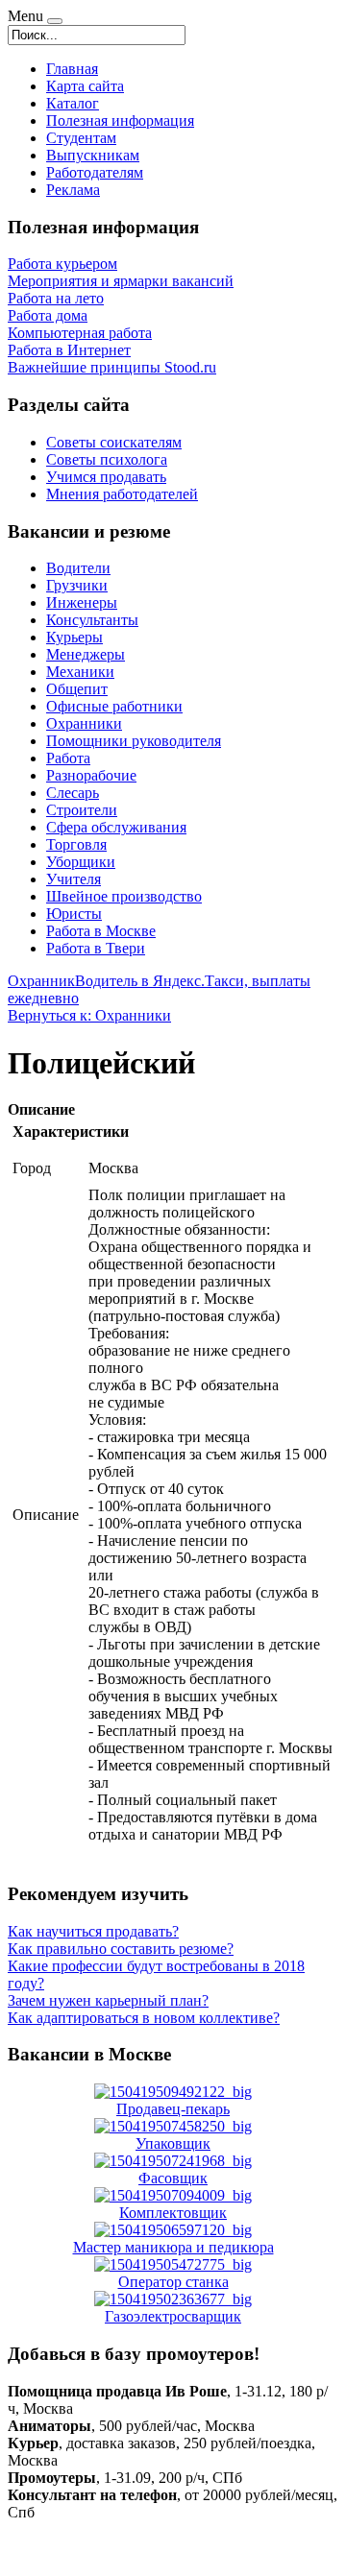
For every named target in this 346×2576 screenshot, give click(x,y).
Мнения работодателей (122, 494)
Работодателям (95, 172)
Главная (72, 69)
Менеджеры (86, 654)
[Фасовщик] (173, 2161)
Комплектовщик (173, 2213)
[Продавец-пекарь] (173, 2092)
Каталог (73, 103)
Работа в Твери (96, 948)
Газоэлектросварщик (173, 2316)
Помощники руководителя (134, 741)
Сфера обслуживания (116, 827)
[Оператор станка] (173, 2264)
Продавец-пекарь (173, 2109)
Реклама (73, 190)
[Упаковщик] (173, 2126)
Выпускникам (93, 155)
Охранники (84, 723)
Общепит (77, 689)
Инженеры (82, 602)
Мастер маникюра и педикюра (173, 2247)
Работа (68, 758)
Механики (80, 672)
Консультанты (92, 620)
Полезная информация (120, 120)
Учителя (74, 879)
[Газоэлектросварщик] (173, 2299)
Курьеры (74, 637)
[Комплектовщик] (173, 2195)
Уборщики (81, 862)
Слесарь (73, 793)
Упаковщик (173, 2143)
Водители (78, 568)
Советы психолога (107, 459)
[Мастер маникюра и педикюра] (173, 2230)
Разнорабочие (91, 775)
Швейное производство (124, 896)
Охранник (41, 981)
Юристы (74, 914)
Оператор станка (173, 2282)
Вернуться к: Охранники (89, 1015)
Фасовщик (173, 2178)
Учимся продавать (106, 477)
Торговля (76, 844)
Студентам (81, 138)
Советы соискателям (114, 442)
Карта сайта (85, 86)
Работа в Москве (101, 931)
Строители (82, 810)
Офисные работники (114, 706)
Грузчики (77, 585)
